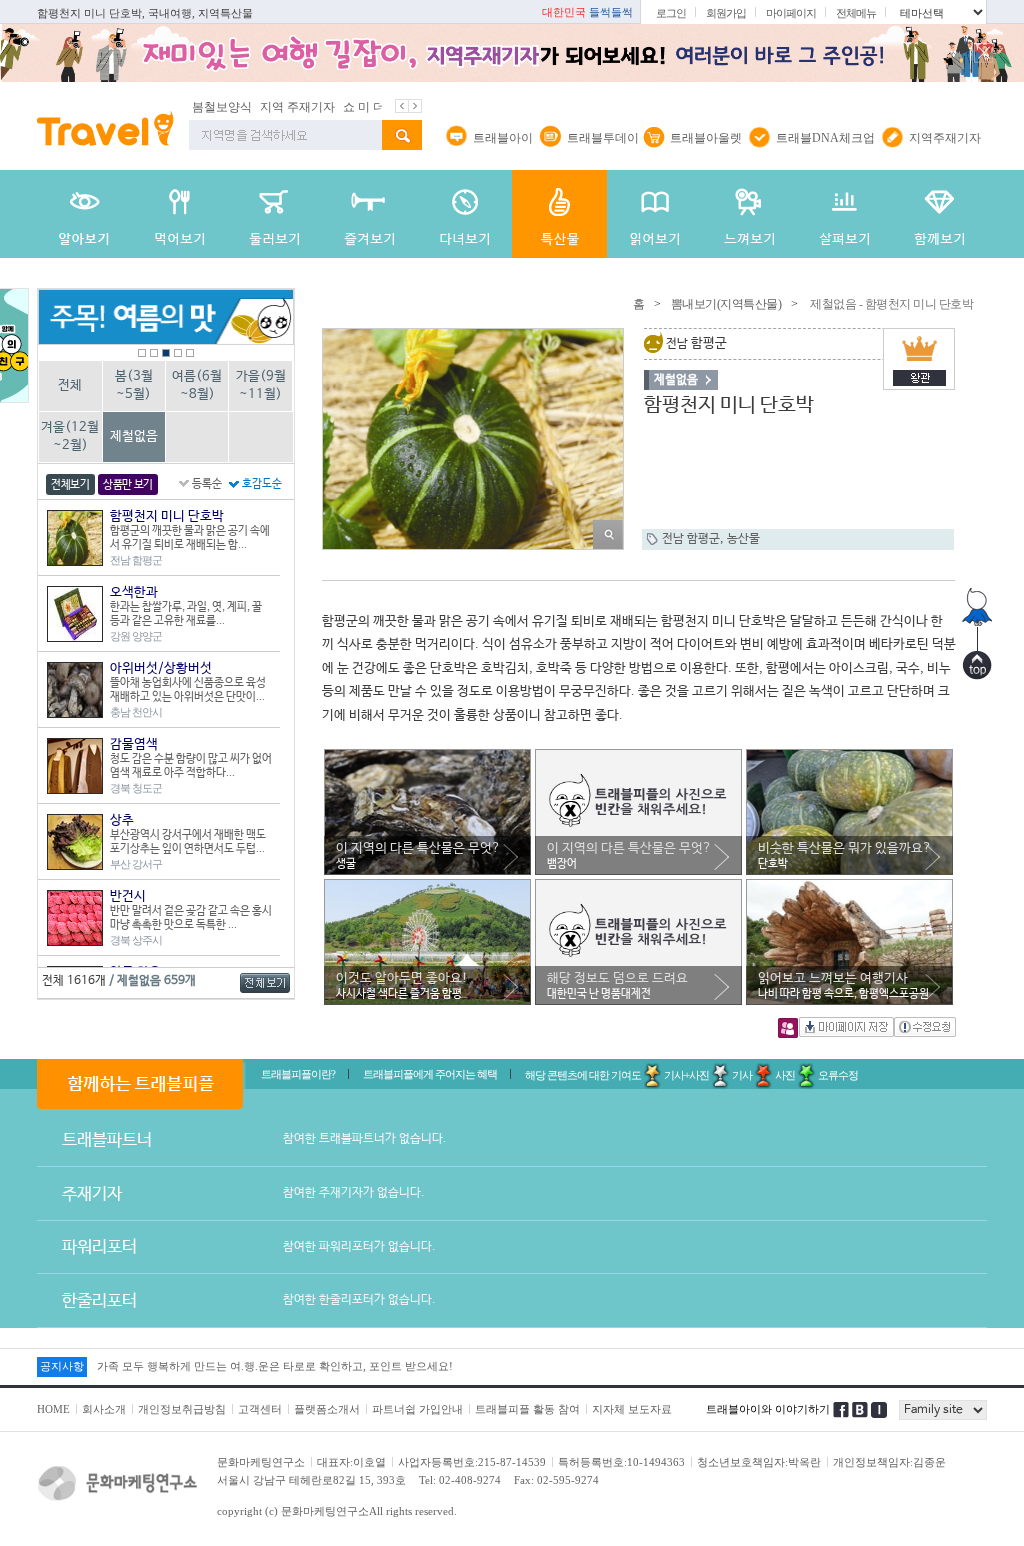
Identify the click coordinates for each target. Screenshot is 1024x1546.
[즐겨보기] (369, 214)
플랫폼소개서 (327, 1409)
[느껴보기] (749, 214)
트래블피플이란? (298, 1074)
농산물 (743, 539)
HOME (53, 1409)
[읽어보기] (654, 214)
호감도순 (262, 484)
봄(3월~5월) (134, 385)
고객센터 (260, 1409)
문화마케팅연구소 (261, 1462)
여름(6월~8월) (197, 385)
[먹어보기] (179, 214)
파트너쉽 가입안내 (417, 1409)
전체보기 (70, 485)
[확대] (608, 534)
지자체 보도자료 (632, 1409)
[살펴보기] (844, 214)
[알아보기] (84, 214)
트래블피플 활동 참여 (527, 1409)
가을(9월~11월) (261, 385)
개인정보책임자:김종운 (889, 1462)
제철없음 (134, 436)
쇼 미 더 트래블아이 (349, 107)
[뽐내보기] (559, 214)
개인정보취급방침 (182, 1409)
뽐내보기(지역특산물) (726, 304)
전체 (70, 385)
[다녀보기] (464, 214)
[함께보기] (939, 214)
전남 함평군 (691, 539)
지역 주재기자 (251, 107)
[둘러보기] (274, 214)
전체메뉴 (856, 13)
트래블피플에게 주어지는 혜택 (430, 1074)
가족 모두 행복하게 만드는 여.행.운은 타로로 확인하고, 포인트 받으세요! (275, 1366)
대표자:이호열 (351, 1462)
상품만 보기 (128, 485)
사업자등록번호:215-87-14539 (472, 1462)
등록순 (207, 484)
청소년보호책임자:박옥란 (759, 1462)
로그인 (671, 13)
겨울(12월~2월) (70, 436)
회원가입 (726, 13)
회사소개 (104, 1409)
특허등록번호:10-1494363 (621, 1462)
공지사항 (62, 1366)
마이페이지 (791, 13)
